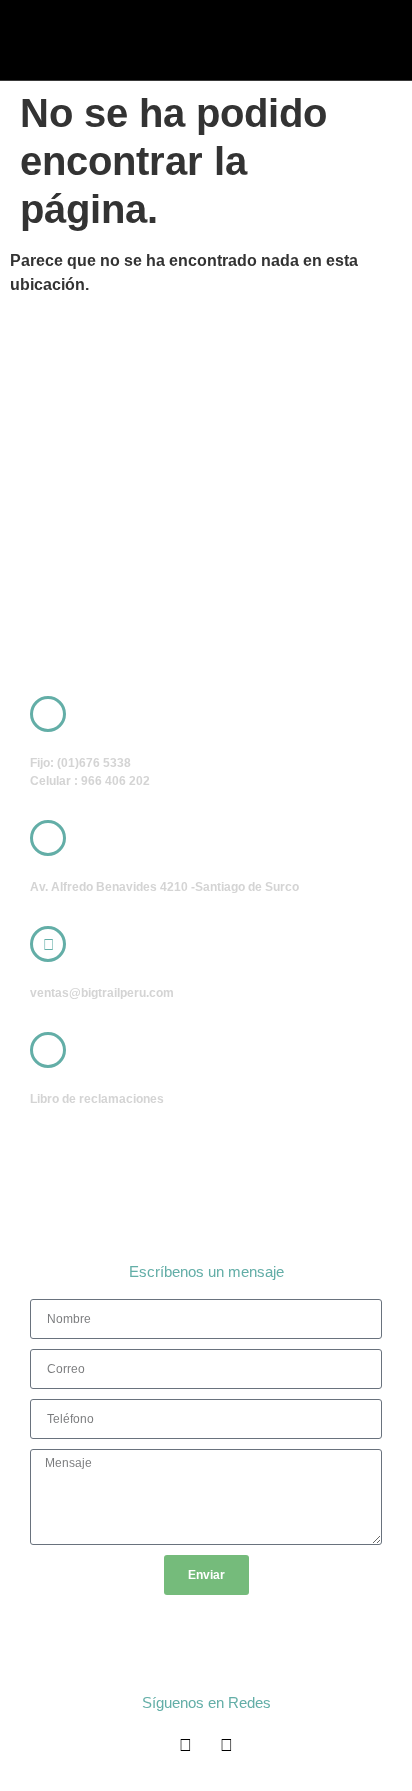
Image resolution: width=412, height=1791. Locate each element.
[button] (280, 40)
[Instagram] (226, 1745)
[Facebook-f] (185, 1745)
